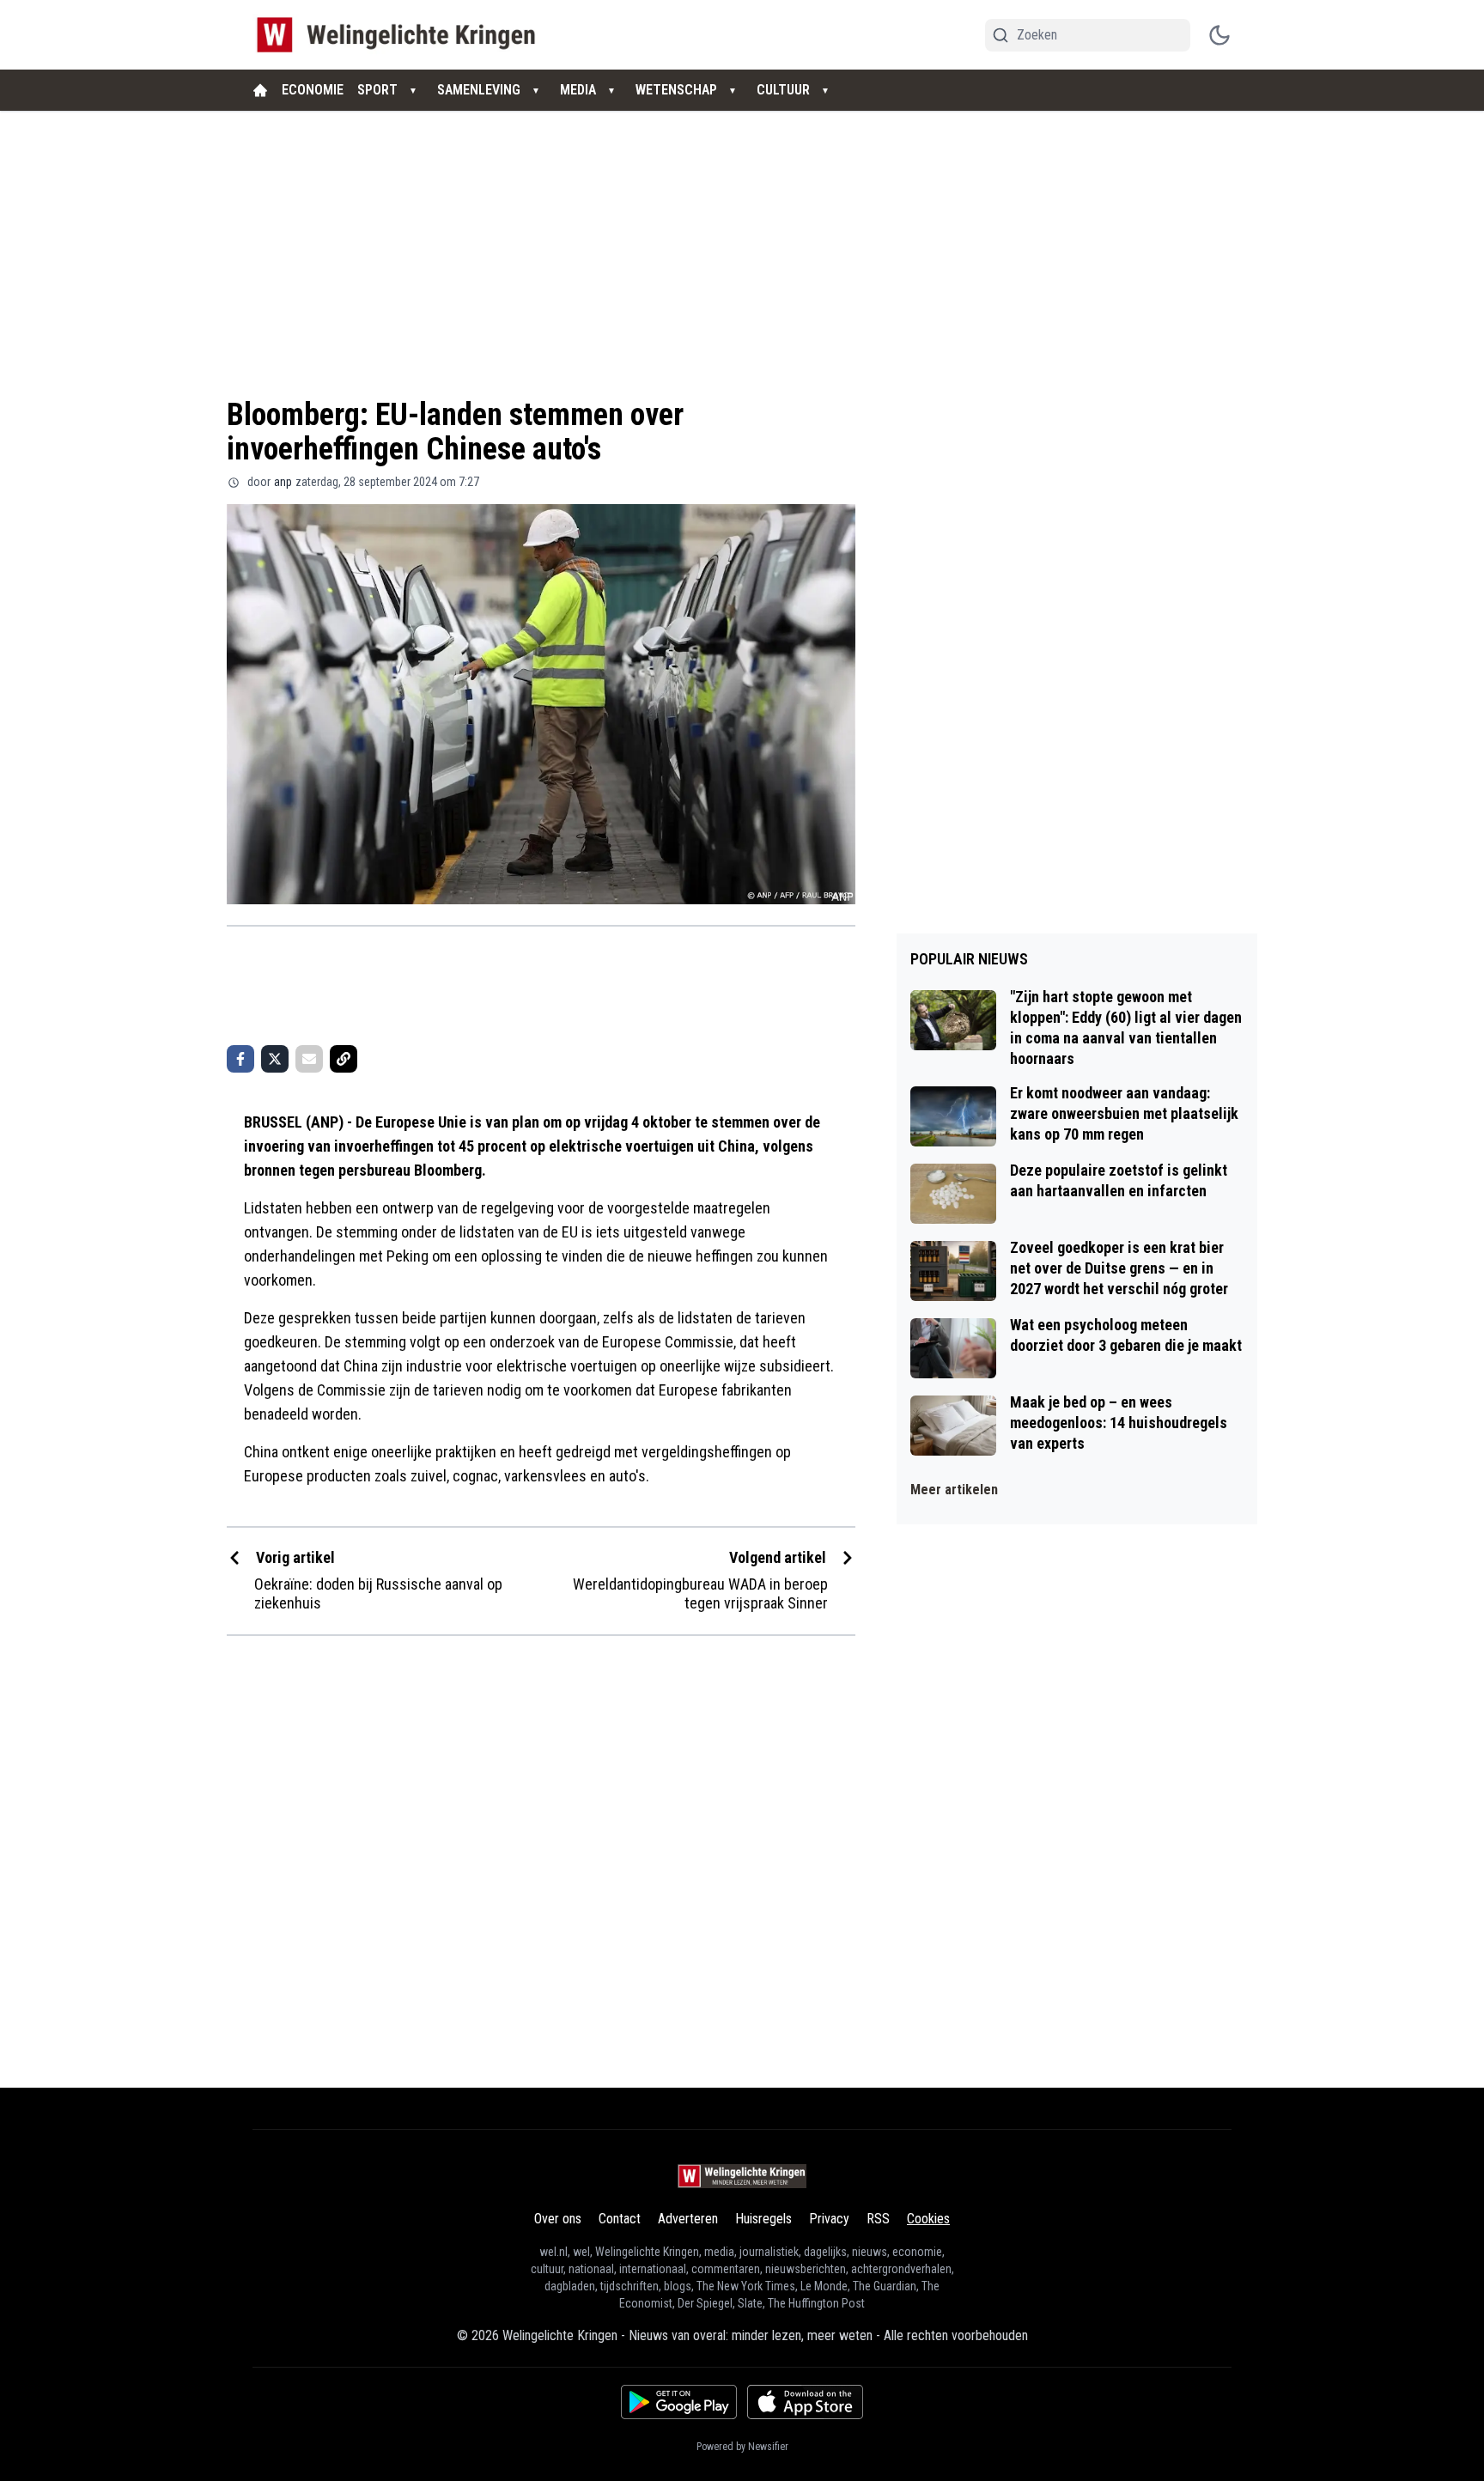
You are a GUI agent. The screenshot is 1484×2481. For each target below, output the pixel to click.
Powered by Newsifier (742, 2447)
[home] (260, 90)
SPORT (377, 90)
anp (283, 482)
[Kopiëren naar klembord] (344, 1059)
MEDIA (578, 90)
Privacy (829, 2219)
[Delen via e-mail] (309, 1059)
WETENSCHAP (676, 90)
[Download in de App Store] (805, 2402)
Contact (620, 2219)
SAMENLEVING (479, 90)
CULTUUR (783, 90)
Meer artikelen (954, 1490)
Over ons (558, 2219)
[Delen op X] (275, 1059)
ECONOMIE (313, 90)
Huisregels (763, 2219)
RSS (878, 2219)
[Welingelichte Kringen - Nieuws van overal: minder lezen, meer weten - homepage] (401, 35)
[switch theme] (1219, 35)
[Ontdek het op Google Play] (679, 2402)
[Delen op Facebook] (240, 1059)
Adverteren (688, 2219)
